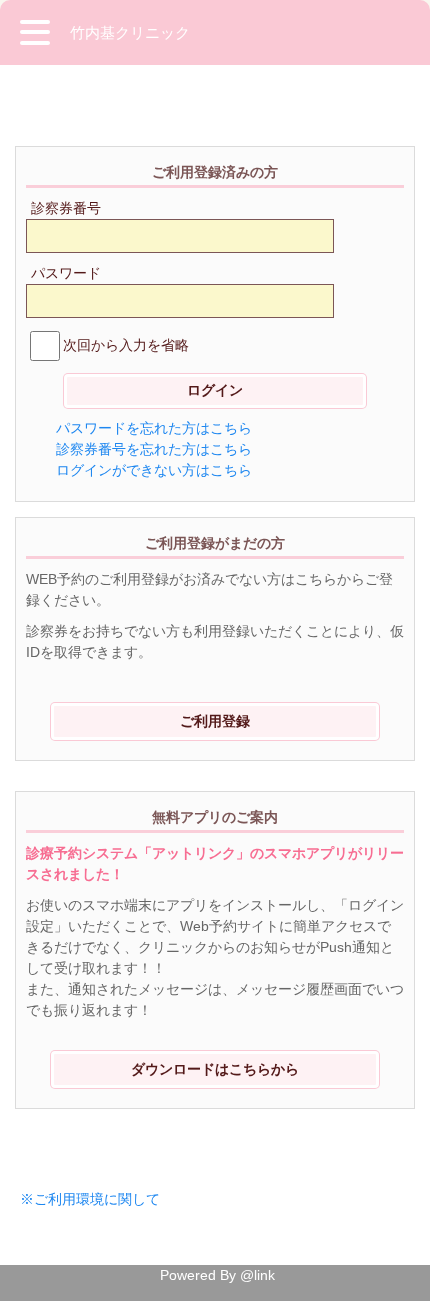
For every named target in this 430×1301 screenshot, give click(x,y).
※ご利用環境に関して (90, 1199)
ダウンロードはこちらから (215, 1069)
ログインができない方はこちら (154, 470)
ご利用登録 (215, 721)
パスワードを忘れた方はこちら (154, 428)
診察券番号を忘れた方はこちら (154, 449)
